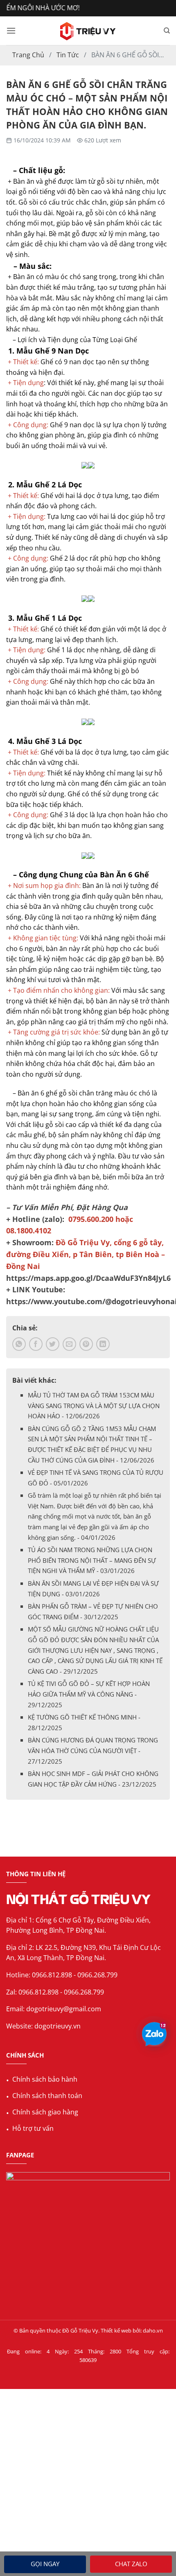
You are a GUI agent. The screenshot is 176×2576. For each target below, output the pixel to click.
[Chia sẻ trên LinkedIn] (103, 1344)
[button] (11, 30)
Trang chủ (28, 55)
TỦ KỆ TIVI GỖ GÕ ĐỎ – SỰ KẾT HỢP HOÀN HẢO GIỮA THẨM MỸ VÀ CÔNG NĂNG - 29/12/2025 (89, 1694)
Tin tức (68, 55)
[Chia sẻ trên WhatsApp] (19, 1344)
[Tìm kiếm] (167, 31)
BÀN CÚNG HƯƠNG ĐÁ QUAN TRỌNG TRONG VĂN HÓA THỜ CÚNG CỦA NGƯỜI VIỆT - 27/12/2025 (93, 1750)
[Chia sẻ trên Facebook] (36, 1344)
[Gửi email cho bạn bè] (69, 1344)
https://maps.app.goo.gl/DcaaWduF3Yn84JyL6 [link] (88, 1278)
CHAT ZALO (131, 2564)
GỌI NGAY (45, 2564)
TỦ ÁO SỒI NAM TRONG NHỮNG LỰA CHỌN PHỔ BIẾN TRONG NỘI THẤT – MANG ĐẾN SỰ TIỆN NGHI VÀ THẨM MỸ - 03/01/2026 (92, 1560)
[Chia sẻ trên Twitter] (53, 1344)
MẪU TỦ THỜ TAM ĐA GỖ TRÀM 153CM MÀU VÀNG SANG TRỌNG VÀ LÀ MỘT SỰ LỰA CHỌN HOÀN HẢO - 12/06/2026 (94, 1405)
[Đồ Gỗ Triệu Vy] (88, 31)
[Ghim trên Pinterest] (86, 1344)
